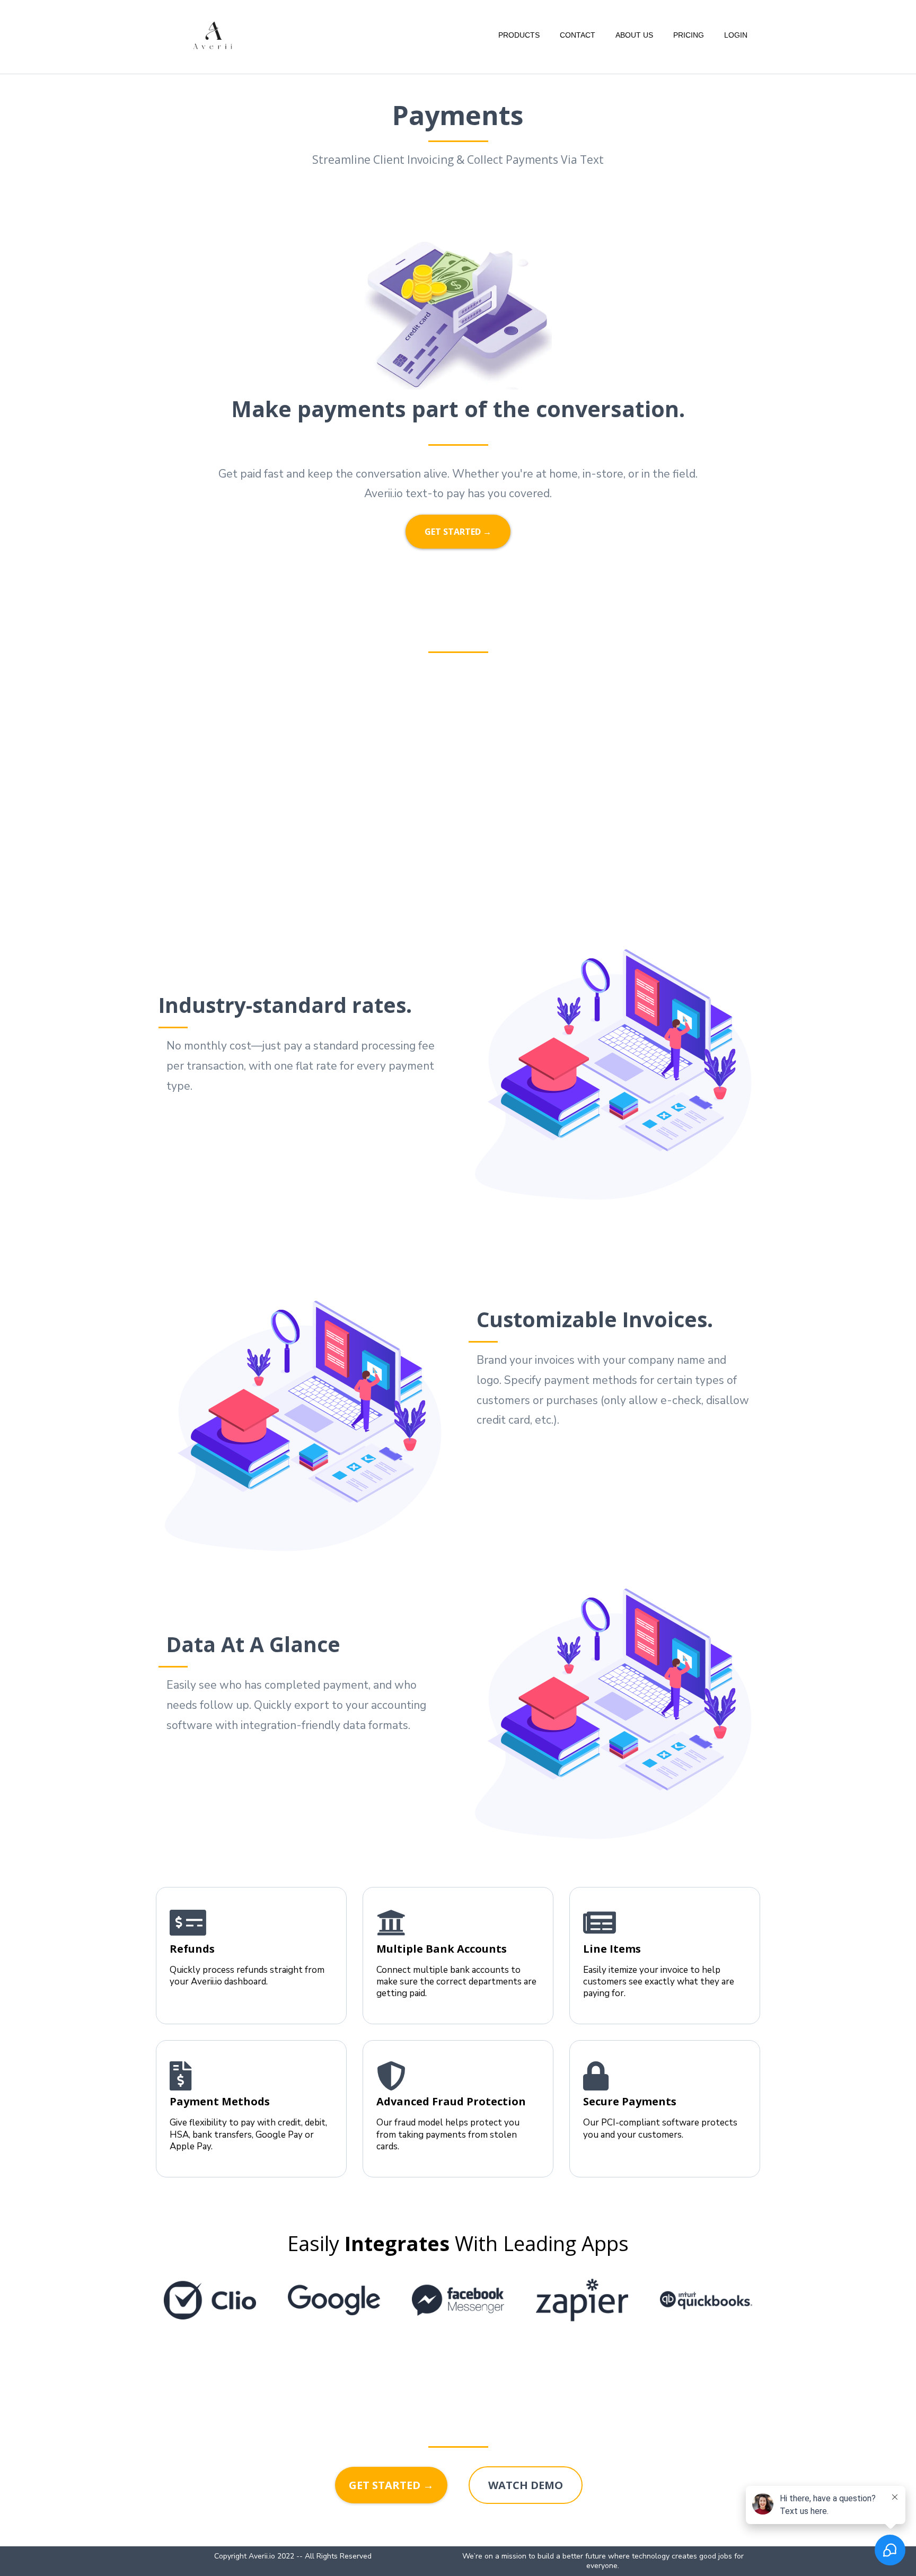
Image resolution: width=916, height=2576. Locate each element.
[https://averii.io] (213, 35)
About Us (634, 35)
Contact (578, 35)
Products (519, 35)
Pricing (689, 35)
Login (736, 35)
